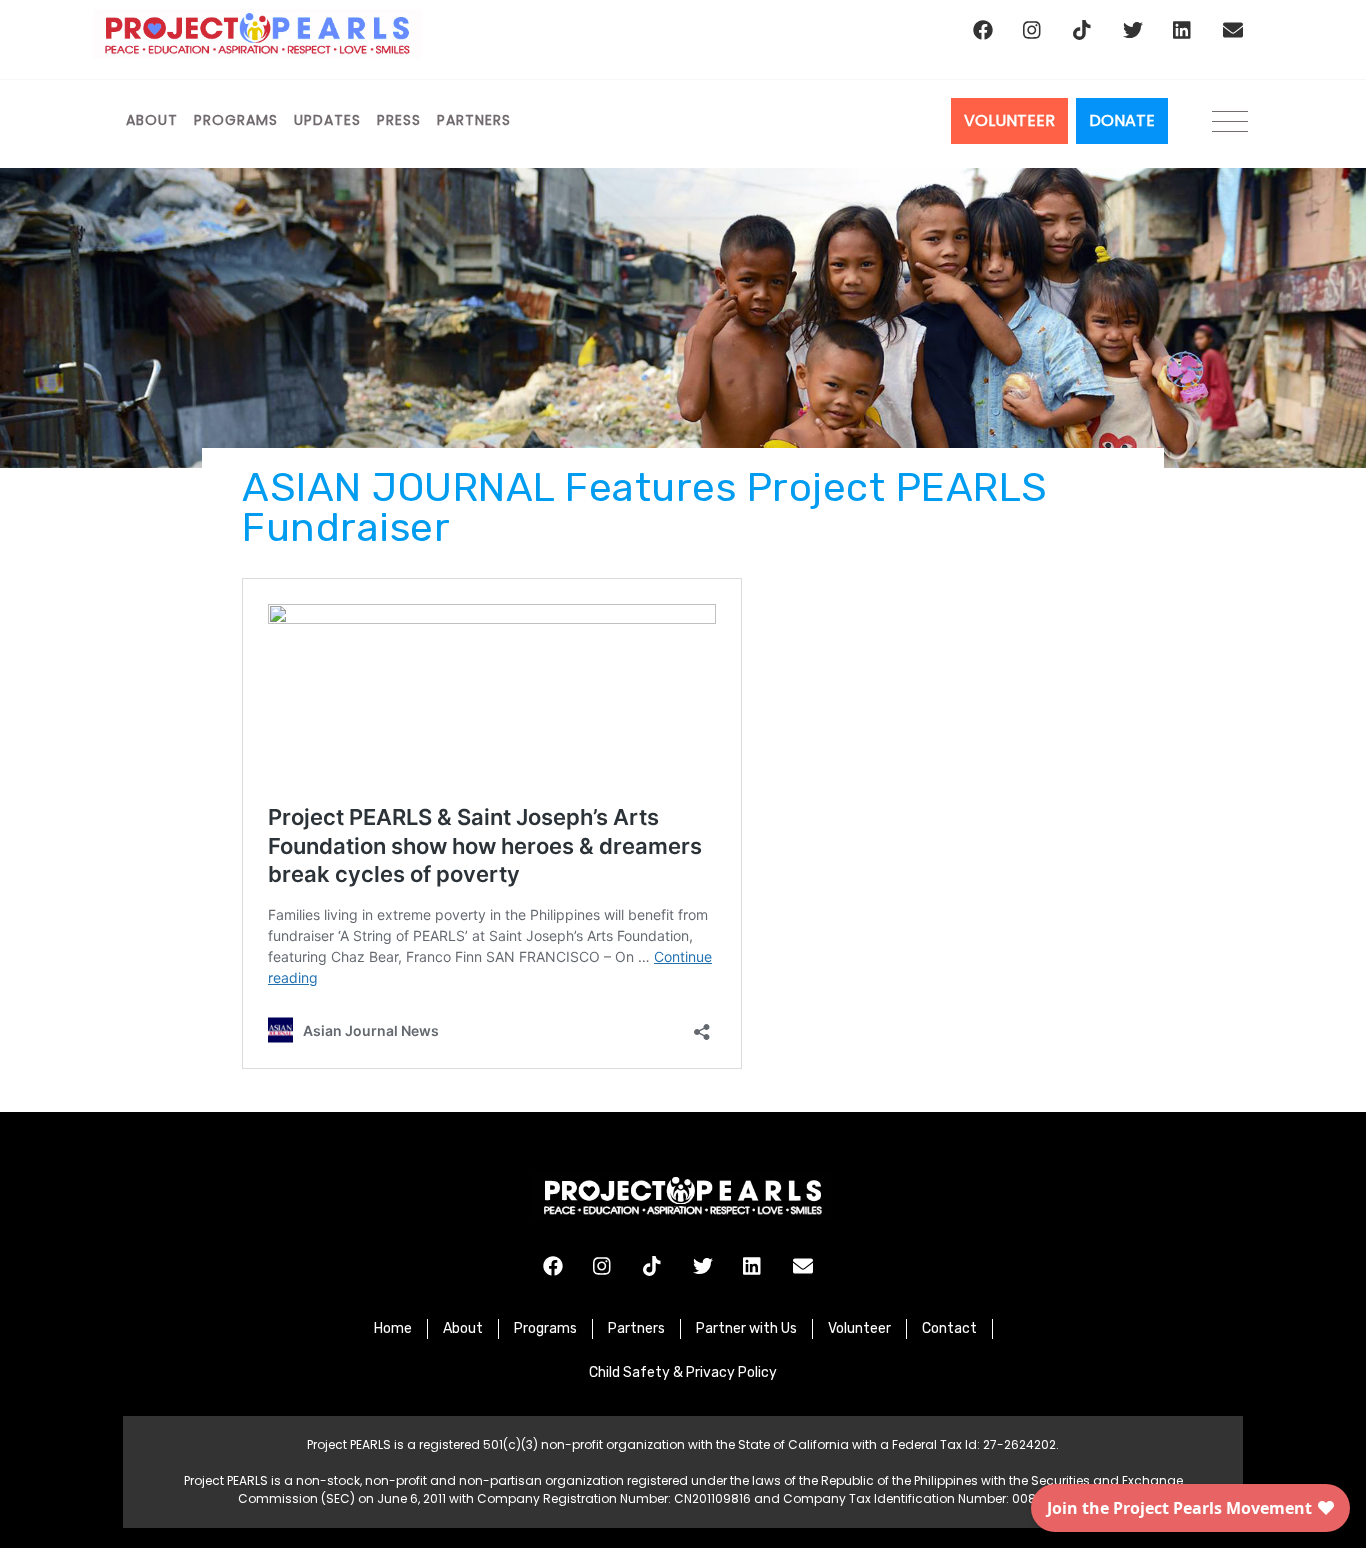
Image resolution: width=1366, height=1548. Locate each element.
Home (393, 1328)
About (152, 120)
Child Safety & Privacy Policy (683, 1372)
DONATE (1122, 120)
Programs (236, 120)
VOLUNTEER (1009, 120)
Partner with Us (746, 1328)
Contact (949, 1328)
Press (399, 120)
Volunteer (859, 1328)
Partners (474, 120)
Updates (327, 120)
